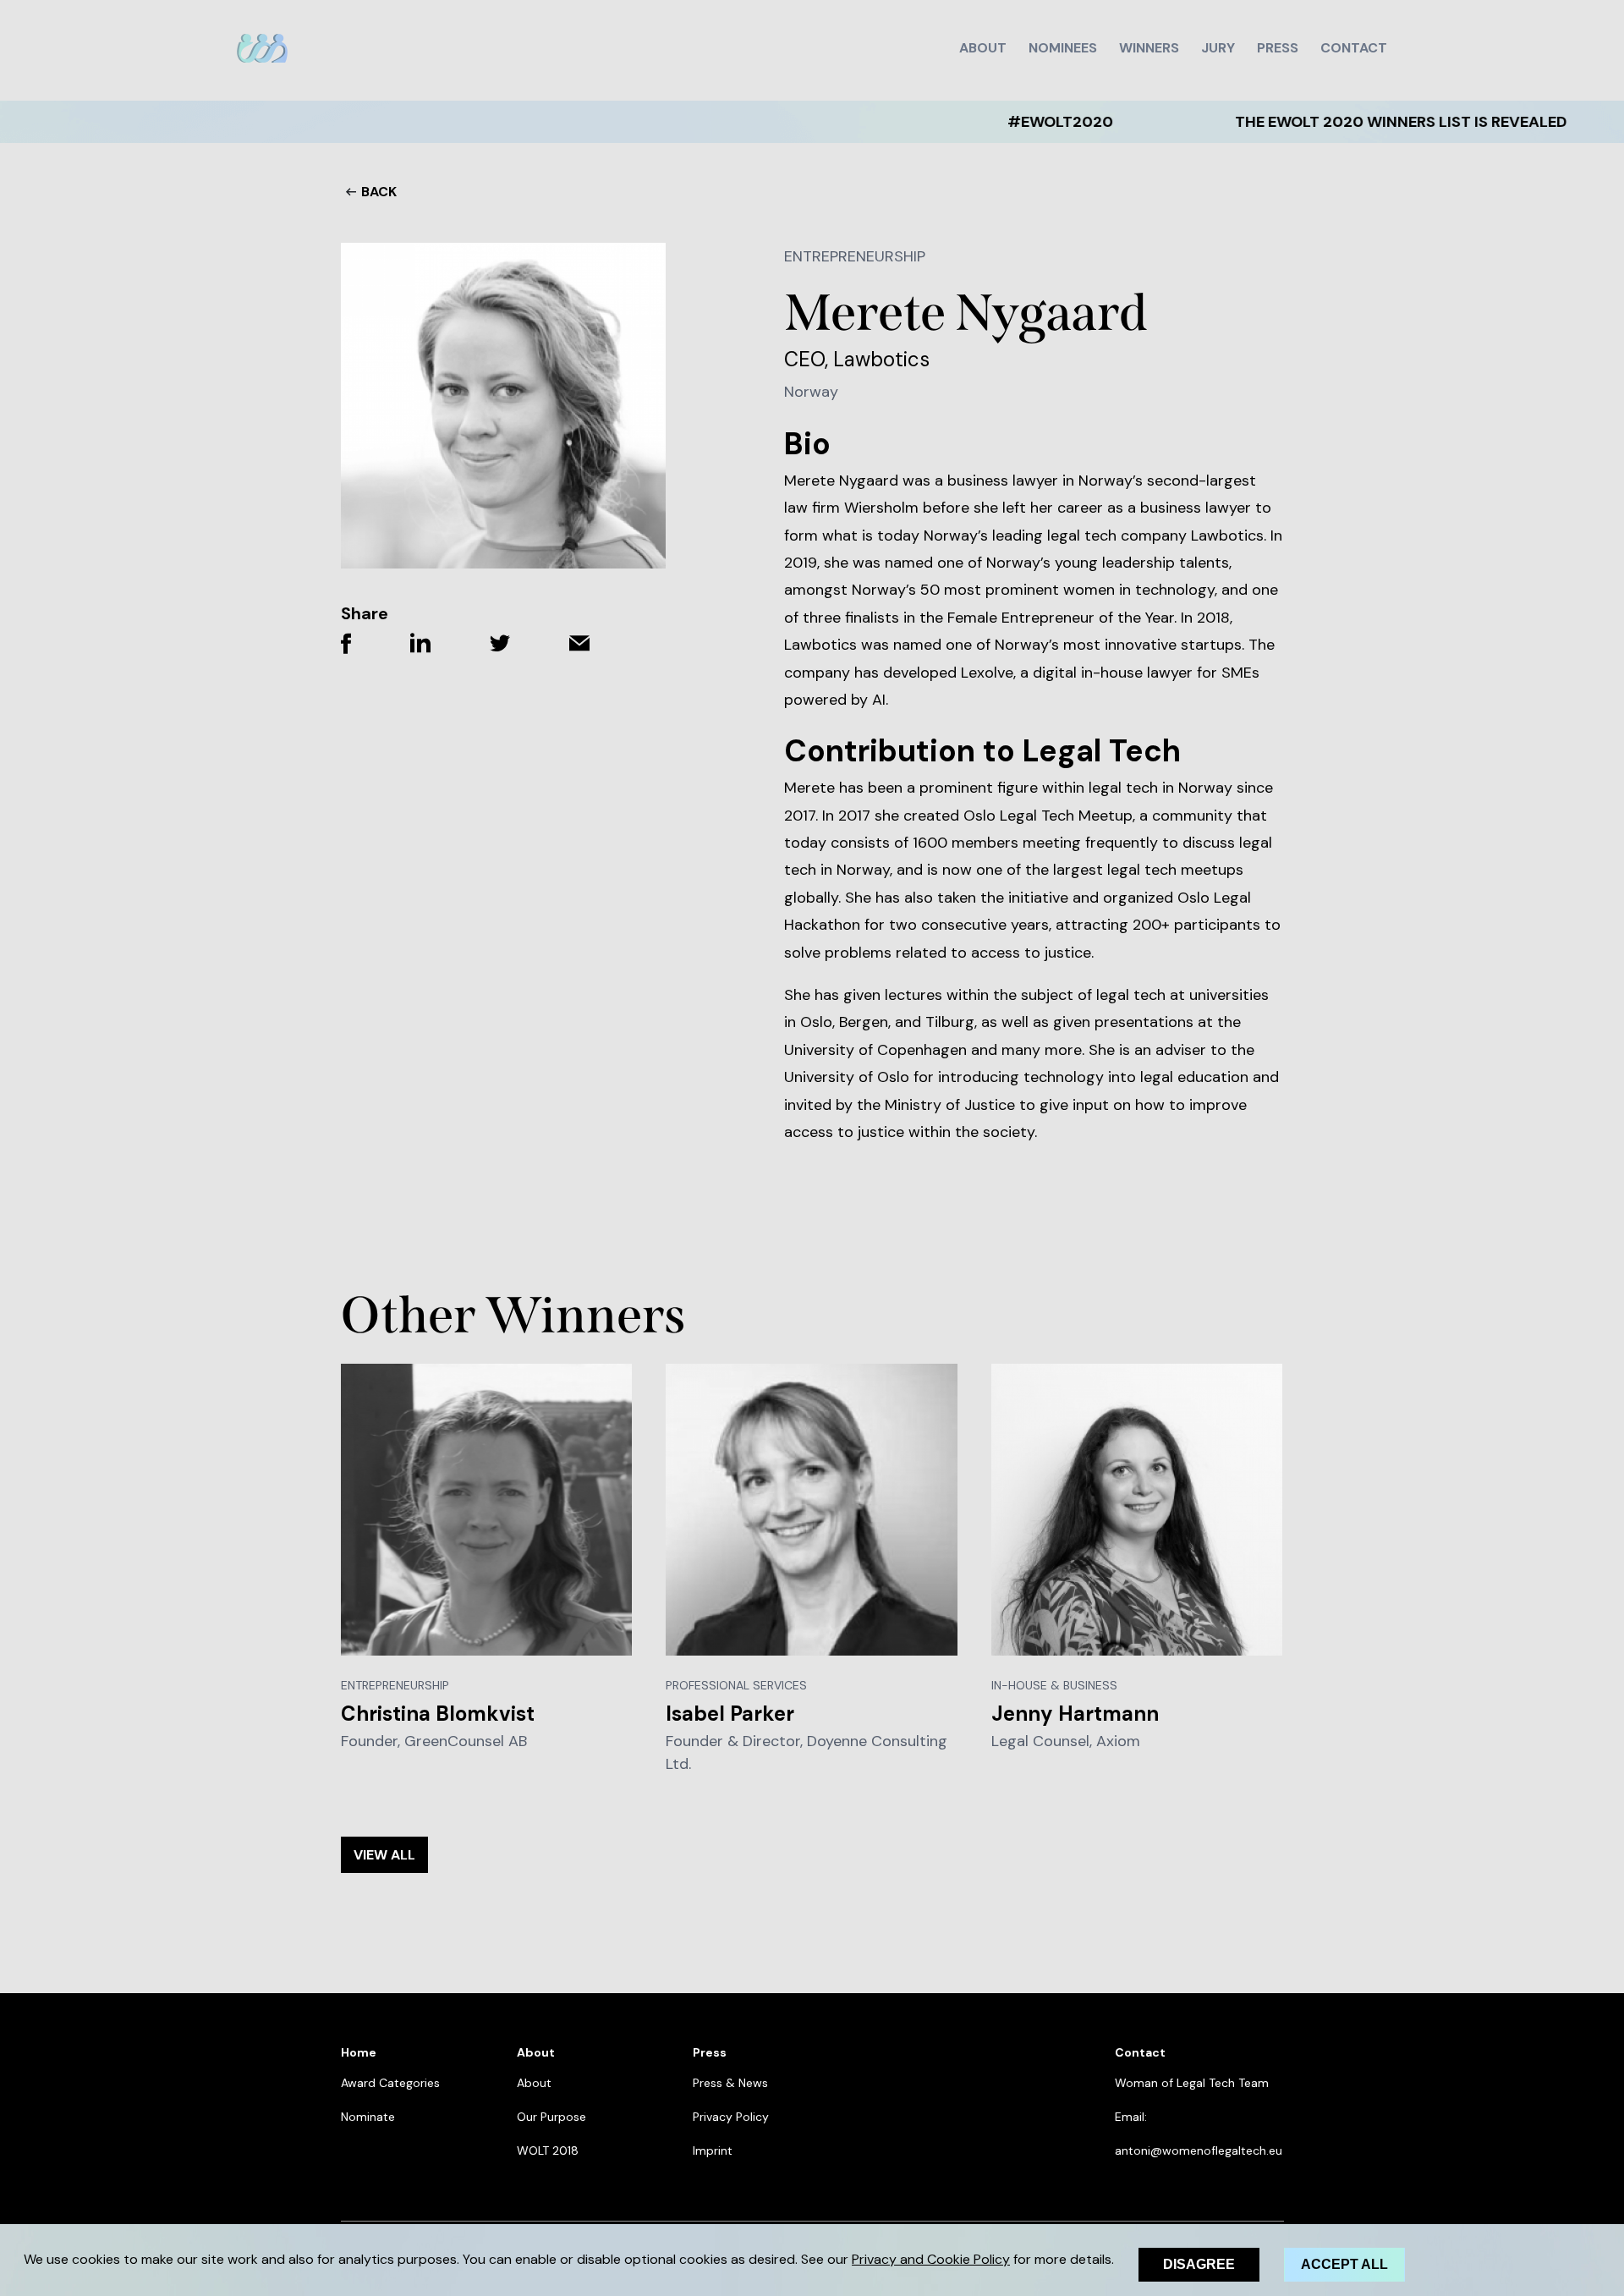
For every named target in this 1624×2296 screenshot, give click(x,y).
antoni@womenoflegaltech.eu (1199, 2150)
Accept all (1344, 2264)
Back (379, 192)
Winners (1149, 48)
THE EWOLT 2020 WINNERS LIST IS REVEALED (1313, 122)
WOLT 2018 (548, 2150)
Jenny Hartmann (1075, 1714)
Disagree (1199, 2264)
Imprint (713, 2150)
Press (1278, 48)
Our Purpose (551, 2117)
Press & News (730, 2083)
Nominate (368, 2117)
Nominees (1063, 48)
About (983, 48)
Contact (1354, 48)
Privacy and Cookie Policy (931, 2259)
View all (384, 1855)
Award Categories (390, 2083)
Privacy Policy (731, 2117)
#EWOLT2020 (972, 122)
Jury (1218, 48)
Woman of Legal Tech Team (1192, 2083)
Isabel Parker (730, 1714)
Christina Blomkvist (438, 1714)
